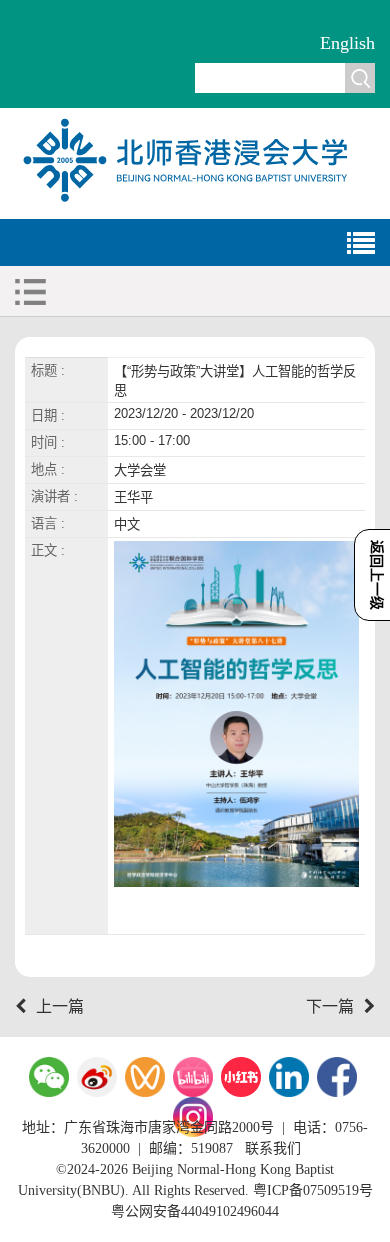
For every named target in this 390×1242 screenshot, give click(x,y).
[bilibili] (193, 1077)
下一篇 (330, 1006)
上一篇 (60, 1006)
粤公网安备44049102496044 (195, 1211)
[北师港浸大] (195, 200)
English (347, 43)
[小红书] (241, 1077)
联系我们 (273, 1148)
